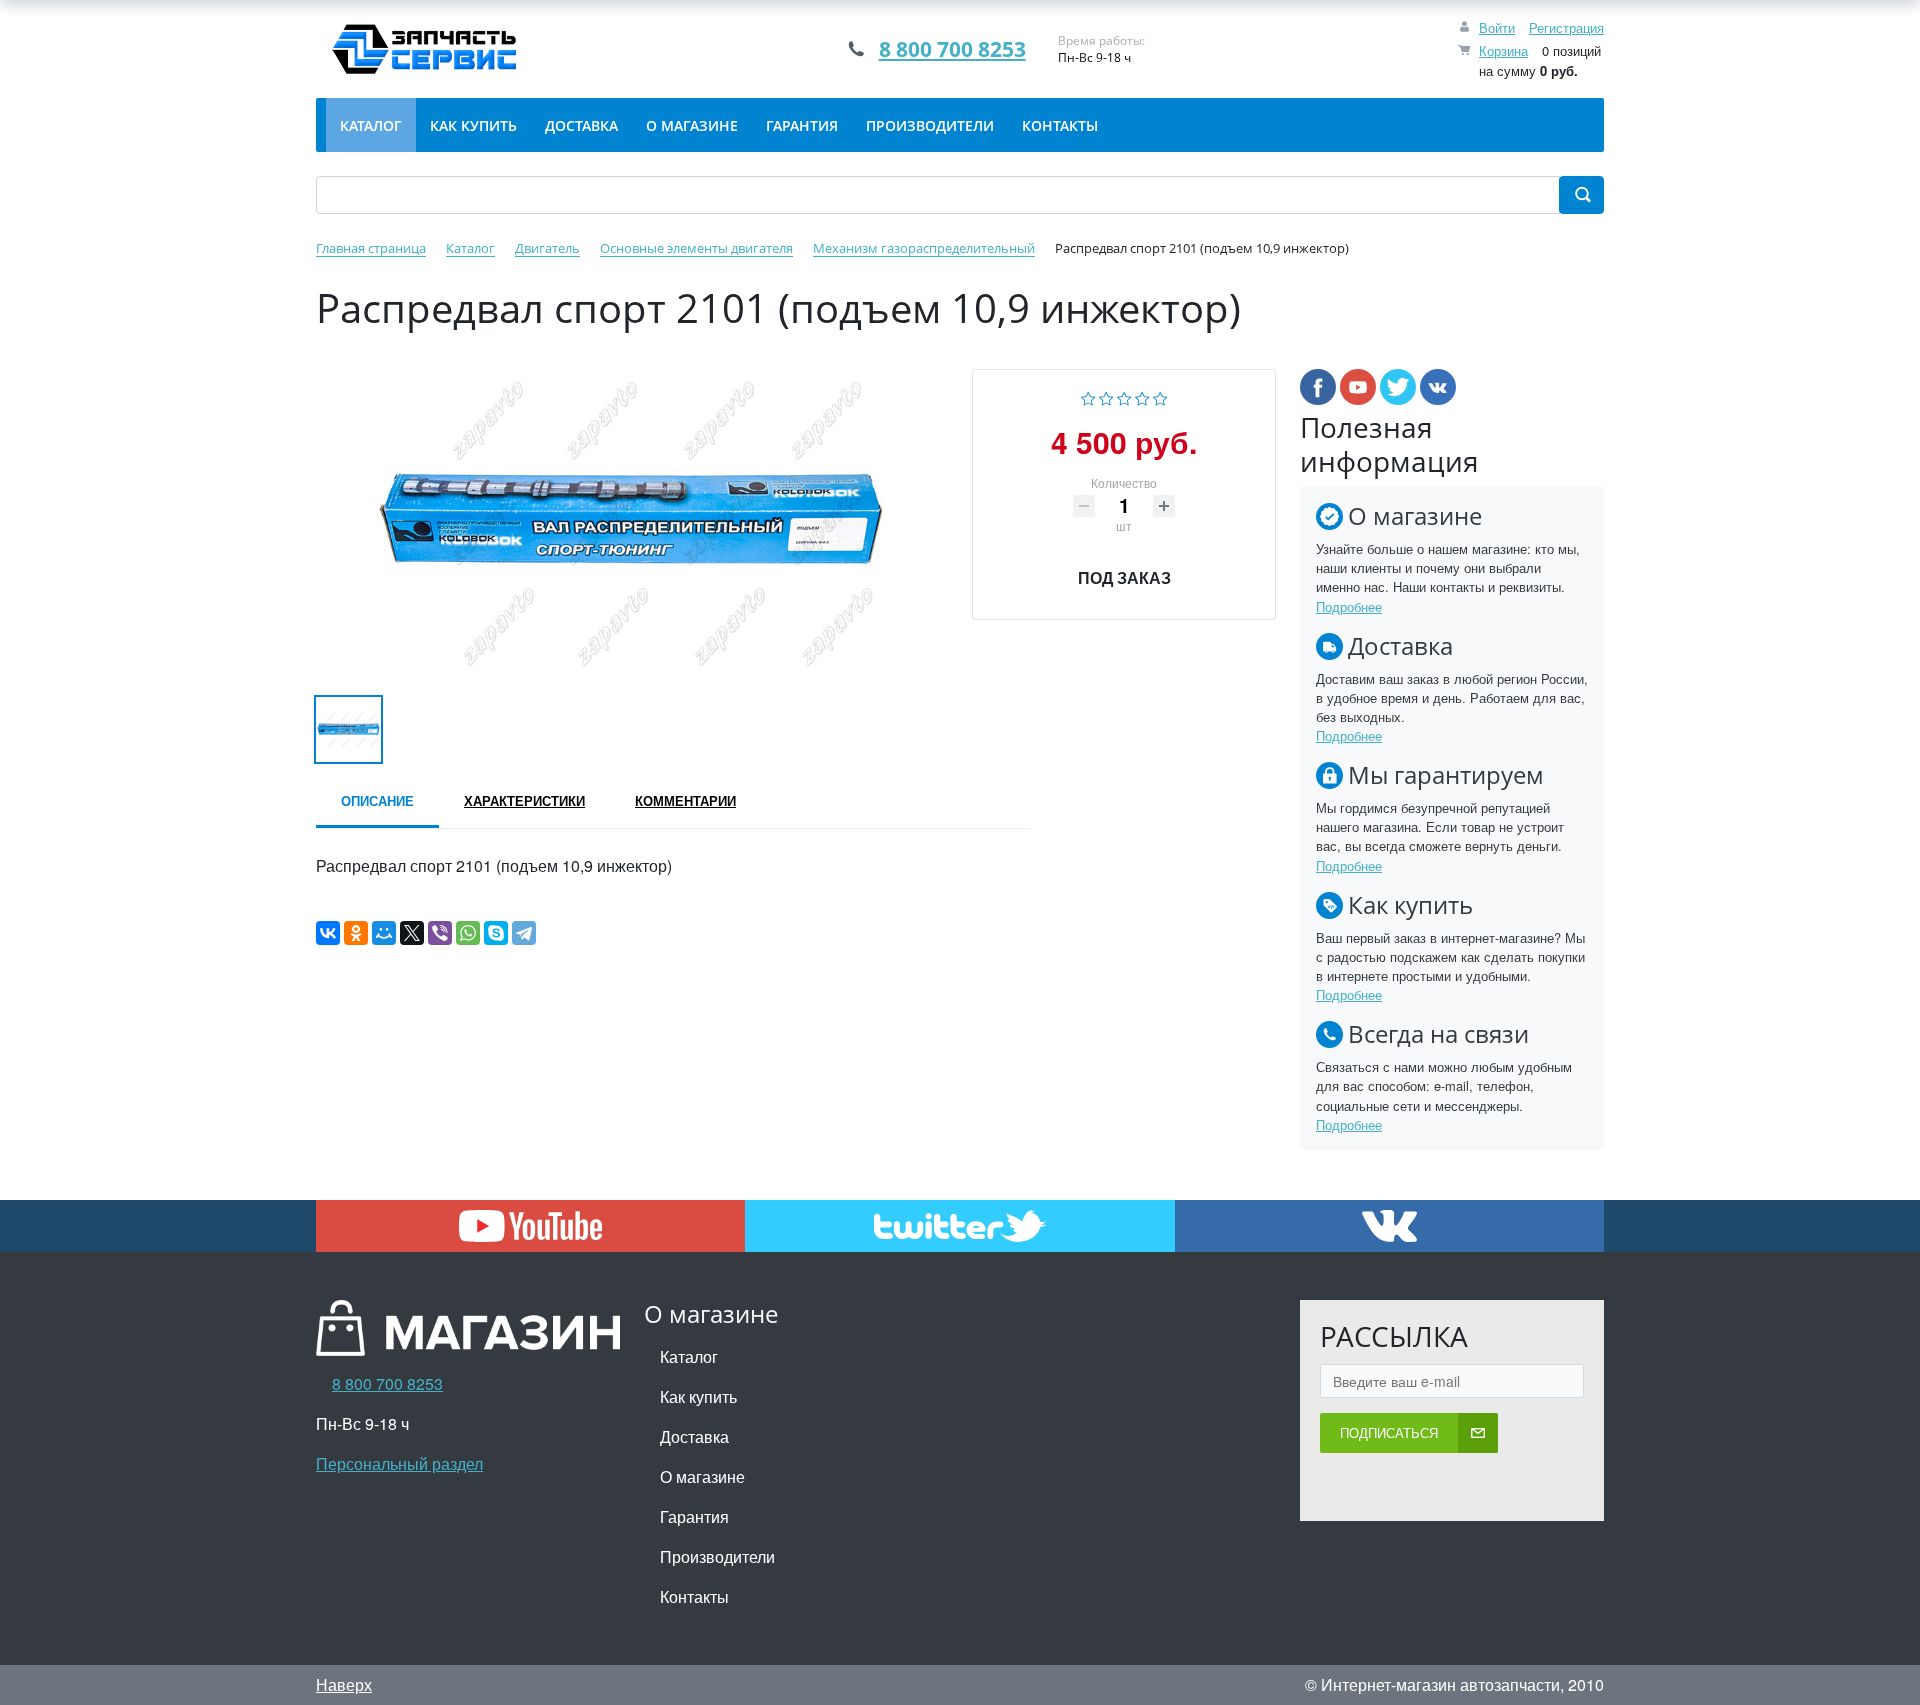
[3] (1124, 396)
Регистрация (1566, 27)
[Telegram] (524, 933)
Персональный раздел (399, 1463)
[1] (1088, 396)
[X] (412, 933)
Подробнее (1349, 606)
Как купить (698, 1396)
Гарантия (694, 1516)
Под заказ (1124, 577)
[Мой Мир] (384, 933)
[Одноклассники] (356, 933)
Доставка (694, 1436)
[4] (1142, 396)
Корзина (1503, 50)
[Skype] (496, 933)
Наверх (344, 1684)
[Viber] (440, 933)
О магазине (702, 1476)
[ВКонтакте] (328, 933)
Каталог (689, 1356)
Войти (1497, 27)
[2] (1106, 396)
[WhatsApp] (468, 933)
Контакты (694, 1596)
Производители (717, 1556)
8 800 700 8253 (952, 49)
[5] (1160, 396)
